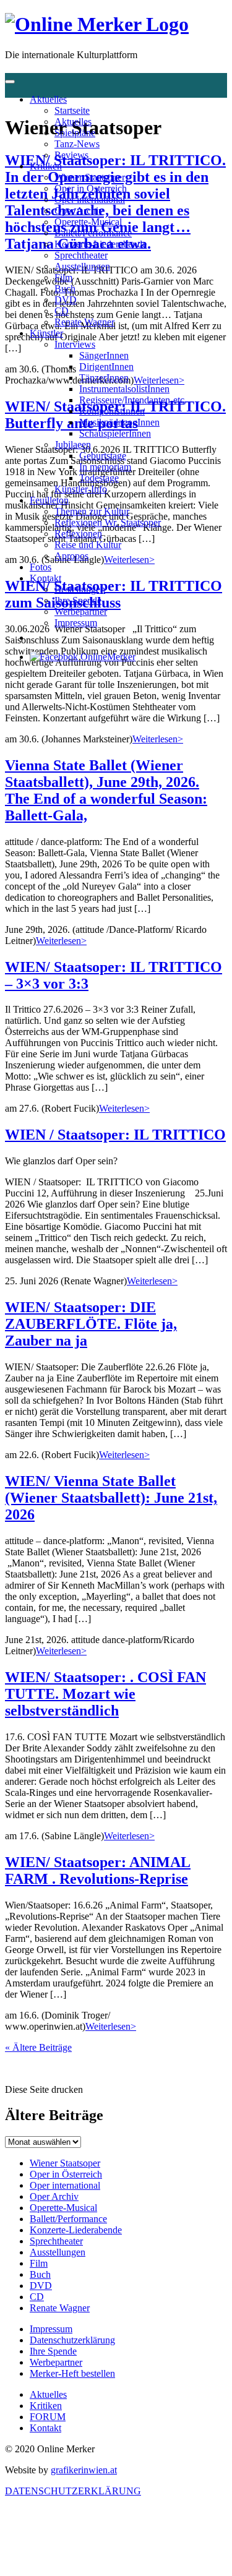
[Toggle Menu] (10, 82)
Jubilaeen (73, 444)
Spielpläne (75, 133)
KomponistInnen (112, 411)
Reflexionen (78, 534)
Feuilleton (49, 500)
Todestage (99, 478)
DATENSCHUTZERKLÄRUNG (73, 2491)
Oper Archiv (79, 211)
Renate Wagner (84, 322)
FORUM (48, 2417)
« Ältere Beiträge (38, 2047)
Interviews (75, 344)
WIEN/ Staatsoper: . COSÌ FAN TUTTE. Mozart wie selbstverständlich (105, 1694)
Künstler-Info (81, 489)
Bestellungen (80, 589)
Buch (65, 289)
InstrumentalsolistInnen (124, 389)
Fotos (41, 567)
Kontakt (45, 578)
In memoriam (105, 467)
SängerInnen (104, 355)
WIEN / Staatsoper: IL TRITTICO (115, 1135)
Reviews (71, 155)
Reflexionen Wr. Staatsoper (108, 522)
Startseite (72, 110)
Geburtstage (103, 456)
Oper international (90, 200)
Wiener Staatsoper (90, 177)
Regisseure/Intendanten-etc (132, 400)
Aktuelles (48, 99)
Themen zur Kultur (92, 511)
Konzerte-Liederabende (101, 244)
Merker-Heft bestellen (72, 2373)
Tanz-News (77, 144)
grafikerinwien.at (84, 2470)
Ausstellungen (82, 266)
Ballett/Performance (93, 233)
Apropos (71, 556)
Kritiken (46, 166)
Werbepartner (81, 612)
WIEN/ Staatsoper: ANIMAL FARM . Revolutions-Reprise (98, 1870)
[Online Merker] (97, 24)
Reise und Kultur (88, 545)
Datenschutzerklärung (72, 2340)
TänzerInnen (104, 378)
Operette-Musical (88, 222)
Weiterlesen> (158, 739)
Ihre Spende (78, 600)
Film (63, 277)
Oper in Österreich (91, 188)
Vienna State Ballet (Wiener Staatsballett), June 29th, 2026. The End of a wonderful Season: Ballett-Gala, (106, 790)
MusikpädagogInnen (119, 422)
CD (62, 311)
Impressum (76, 623)
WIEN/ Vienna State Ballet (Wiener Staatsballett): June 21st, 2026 (111, 1498)
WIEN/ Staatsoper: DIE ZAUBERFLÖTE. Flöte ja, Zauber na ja (91, 1324)
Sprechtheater (81, 255)
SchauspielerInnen (115, 433)
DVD (66, 300)
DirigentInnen (106, 367)
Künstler (46, 333)
